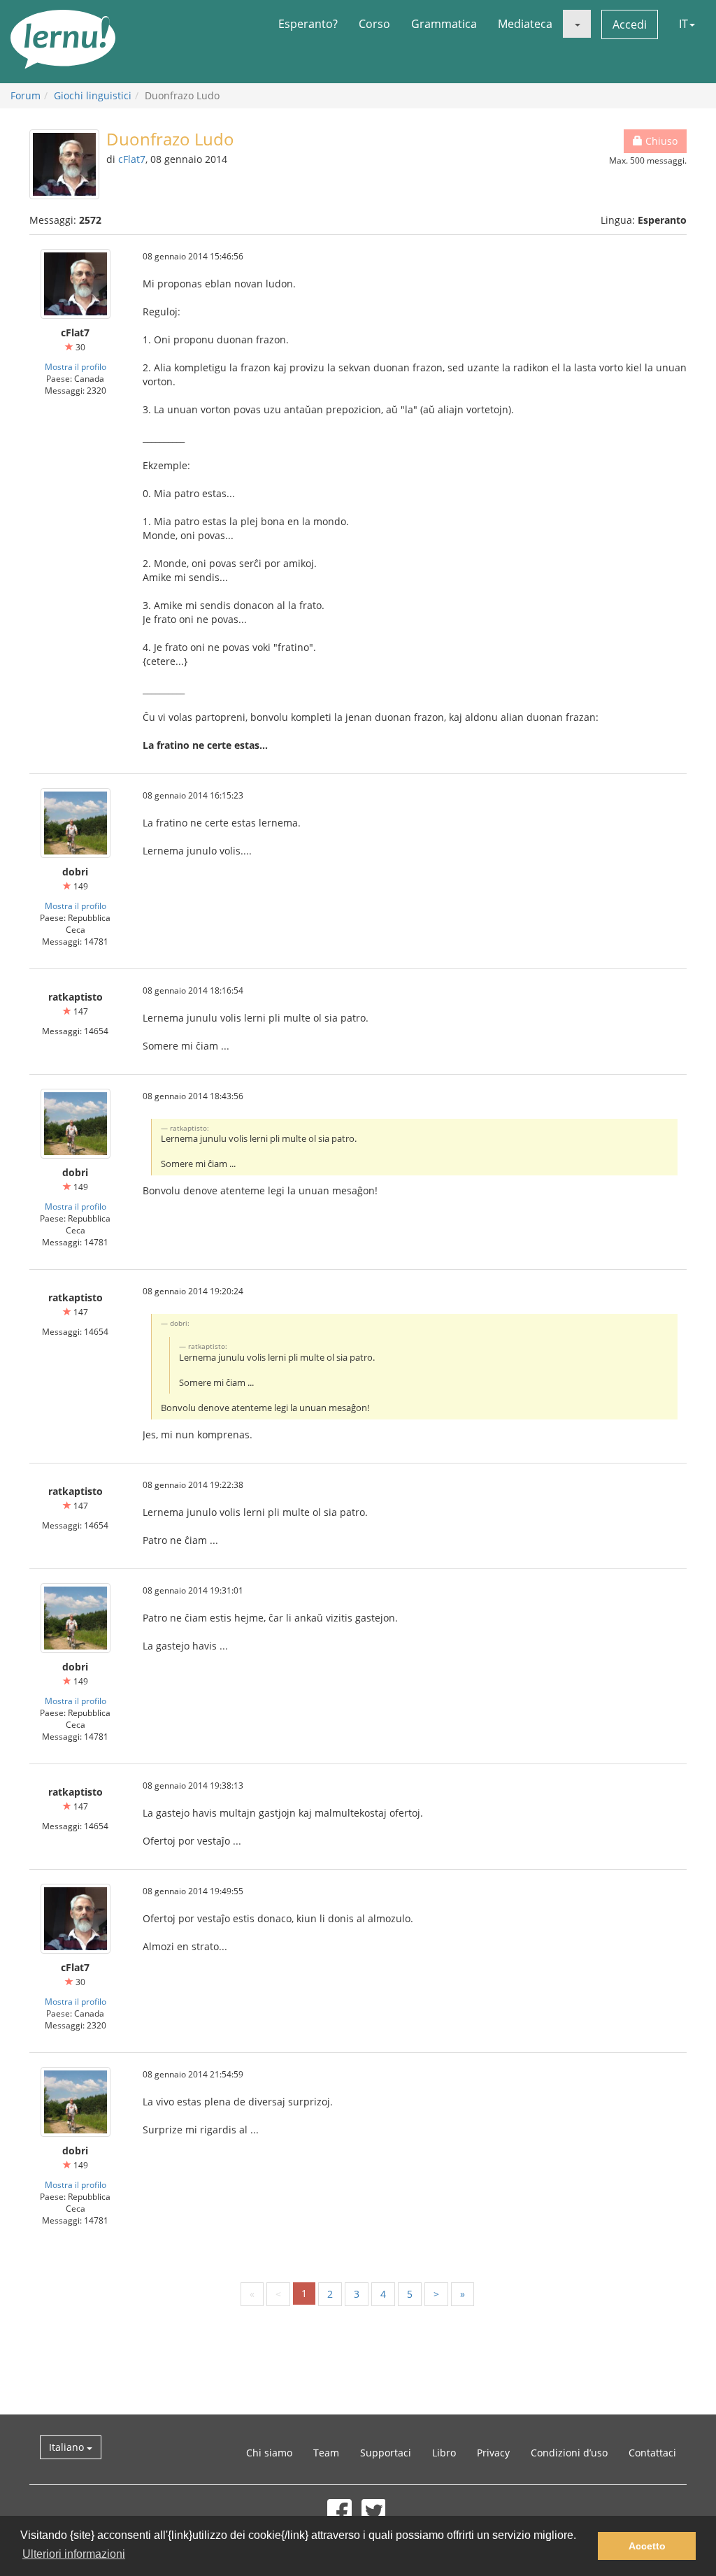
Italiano (68, 2447)
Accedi (630, 24)
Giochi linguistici (93, 95)
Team (326, 2453)
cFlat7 (132, 159)
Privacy (493, 2453)
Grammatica (444, 24)
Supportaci (386, 2453)
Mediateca (525, 24)
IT (683, 24)
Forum (26, 95)
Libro (444, 2453)
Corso (374, 24)
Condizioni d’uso (569, 2453)
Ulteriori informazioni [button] (74, 2554)
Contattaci (652, 2453)
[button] (577, 24)
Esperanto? (308, 24)
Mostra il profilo (76, 366)
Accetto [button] (647, 2546)
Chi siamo (269, 2453)
